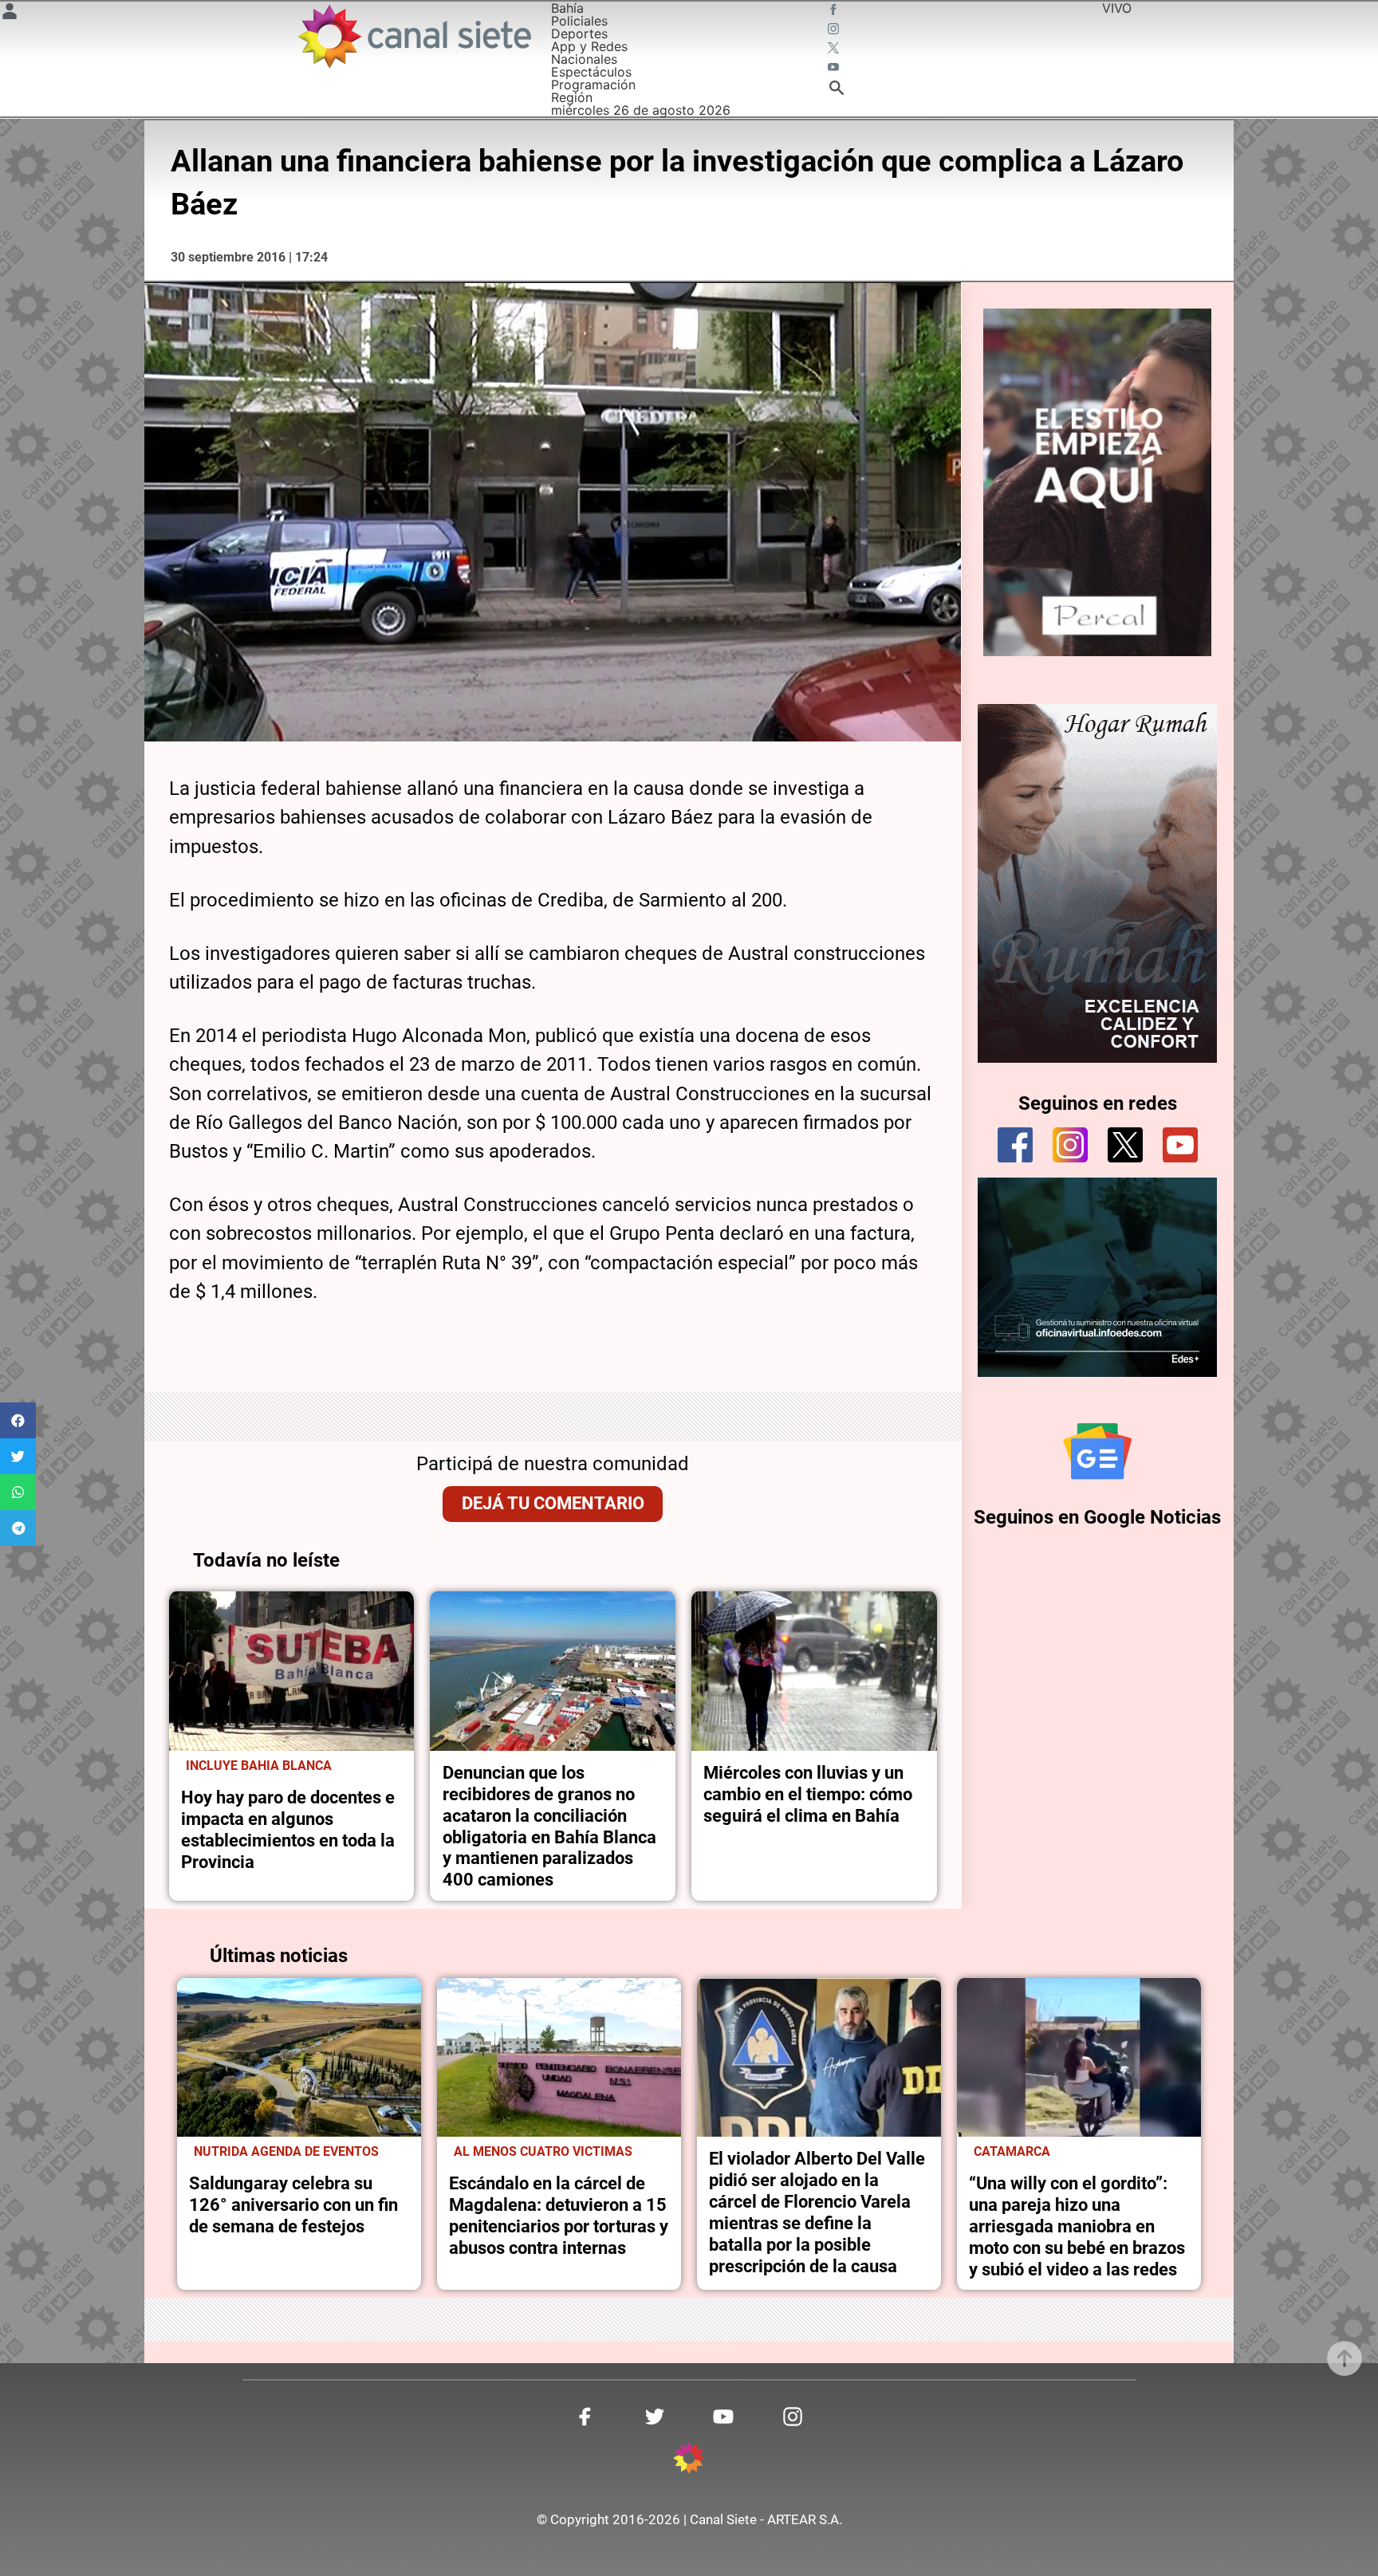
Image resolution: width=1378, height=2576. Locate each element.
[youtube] (1180, 1145)
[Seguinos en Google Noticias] (1097, 1451)
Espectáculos (591, 72)
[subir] (1345, 2358)
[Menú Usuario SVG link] (10, 14)
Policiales (579, 21)
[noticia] (292, 1671)
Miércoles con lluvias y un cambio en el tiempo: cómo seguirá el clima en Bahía (808, 1794)
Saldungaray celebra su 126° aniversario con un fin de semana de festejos (293, 2204)
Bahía (567, 8)
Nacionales (584, 59)
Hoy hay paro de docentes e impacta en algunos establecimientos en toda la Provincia (288, 1829)
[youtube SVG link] (835, 69)
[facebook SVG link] (835, 11)
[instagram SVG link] (835, 30)
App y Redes (589, 46)
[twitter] (1125, 1145)
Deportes (579, 33)
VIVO (1117, 8)
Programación (593, 85)
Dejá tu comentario (553, 1503)
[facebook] (1015, 1145)
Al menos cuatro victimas (543, 2152)
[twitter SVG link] (835, 49)
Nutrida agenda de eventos (286, 2152)
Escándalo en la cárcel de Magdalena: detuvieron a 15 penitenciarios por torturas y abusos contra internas (559, 2215)
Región (572, 97)
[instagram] (1070, 1145)
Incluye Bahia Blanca (259, 1766)
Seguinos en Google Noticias (1097, 1517)
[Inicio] (413, 36)
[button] (18, 1420)
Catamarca (1012, 2152)
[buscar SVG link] (837, 90)
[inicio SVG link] (689, 2460)
